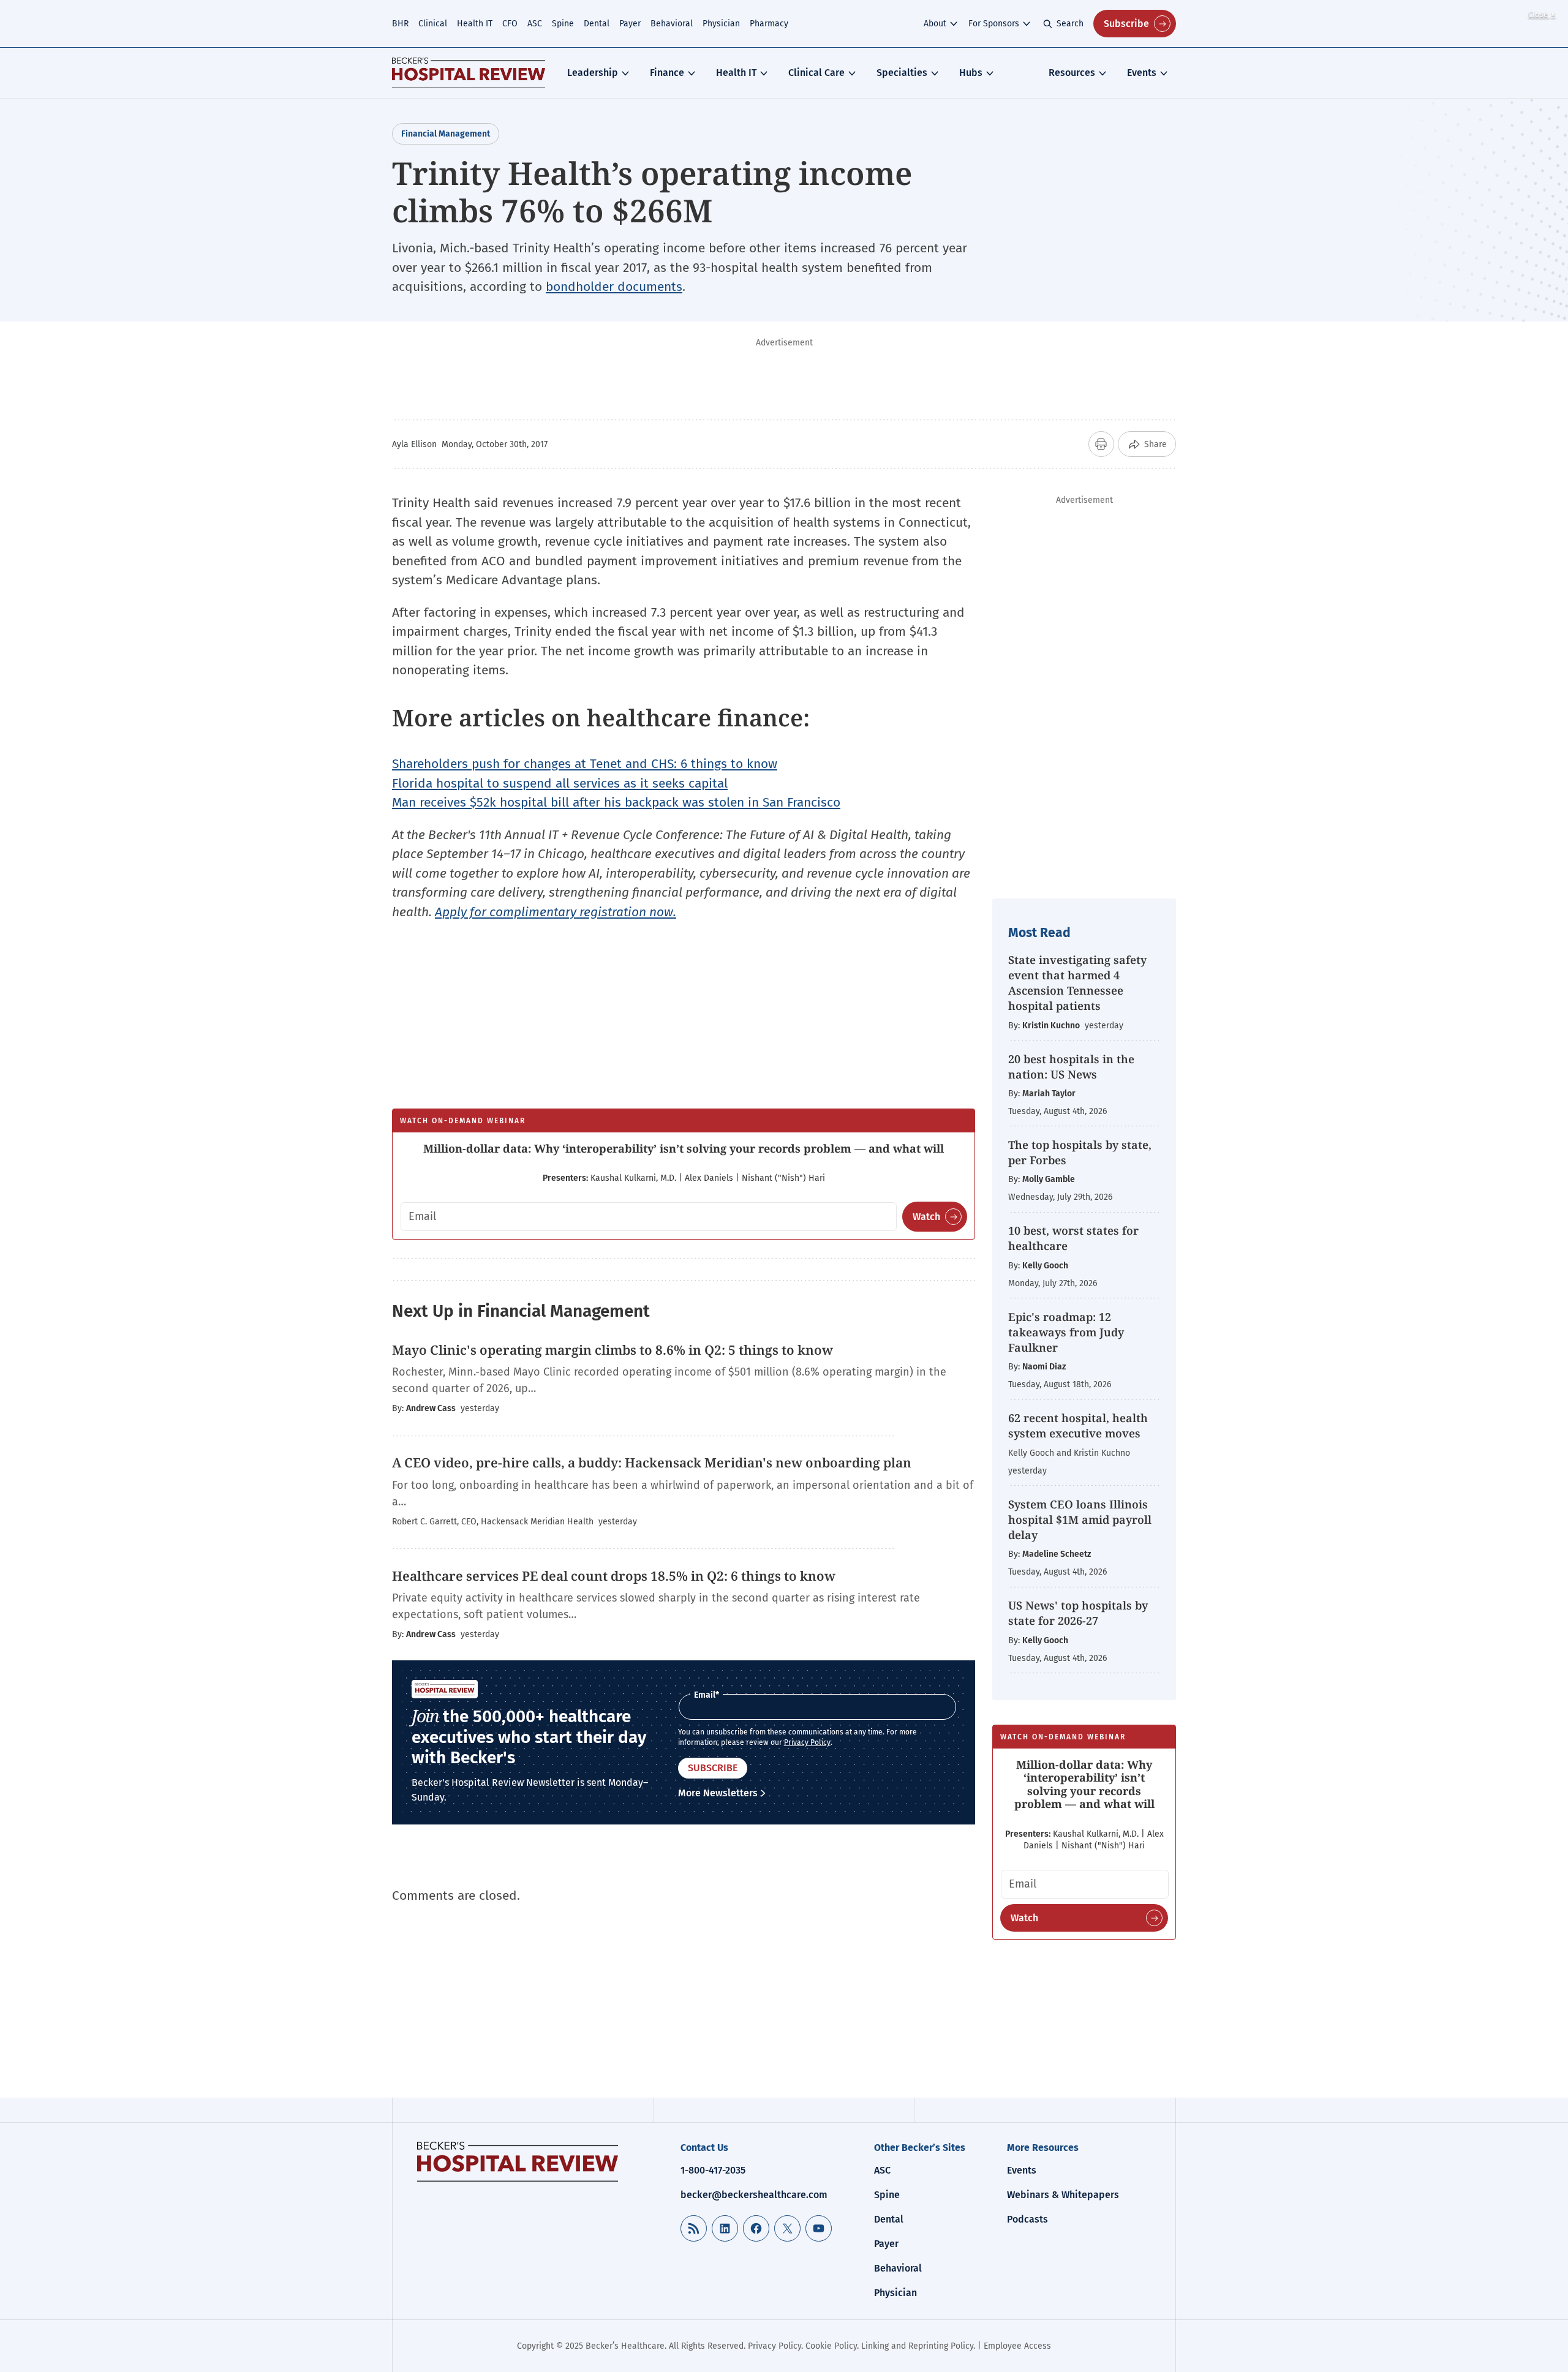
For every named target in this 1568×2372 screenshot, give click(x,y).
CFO (510, 24)
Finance (667, 73)
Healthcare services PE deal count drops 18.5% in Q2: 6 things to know (614, 1576)
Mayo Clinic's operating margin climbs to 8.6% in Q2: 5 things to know (614, 1350)
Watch (926, 1217)
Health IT (475, 24)
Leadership (593, 73)
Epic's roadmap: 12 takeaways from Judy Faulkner (1066, 1332)
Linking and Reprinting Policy (917, 2346)
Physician (721, 24)
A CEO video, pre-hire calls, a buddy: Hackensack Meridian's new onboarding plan (652, 1463)
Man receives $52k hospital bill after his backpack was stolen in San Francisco (616, 802)
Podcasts (1027, 2219)
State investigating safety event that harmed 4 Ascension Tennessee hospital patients (1077, 983)
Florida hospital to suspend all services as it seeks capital (560, 783)
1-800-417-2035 (713, 2170)
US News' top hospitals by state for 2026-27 (1078, 1613)
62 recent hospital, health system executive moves (1078, 1425)
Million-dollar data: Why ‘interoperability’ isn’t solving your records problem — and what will (684, 1148)
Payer (630, 24)
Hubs (971, 73)
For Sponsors (994, 24)
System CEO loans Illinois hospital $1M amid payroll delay (1080, 1519)
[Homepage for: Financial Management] (469, 73)
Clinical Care (816, 73)
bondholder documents (614, 287)
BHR (400, 24)
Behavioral (672, 24)
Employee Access (1017, 2346)
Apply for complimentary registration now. (556, 912)
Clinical (433, 24)
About (935, 24)
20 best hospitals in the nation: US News (1071, 1067)
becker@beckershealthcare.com (754, 2195)
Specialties (902, 73)
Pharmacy (769, 24)
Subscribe (1126, 24)
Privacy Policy (807, 1742)
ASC (535, 24)
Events (1142, 73)
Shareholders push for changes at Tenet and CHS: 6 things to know (585, 764)
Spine (563, 24)
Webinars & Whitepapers (1063, 2195)
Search (1070, 24)
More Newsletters (718, 1793)
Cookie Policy (831, 2346)
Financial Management (446, 134)
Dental (597, 24)
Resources (1072, 73)
